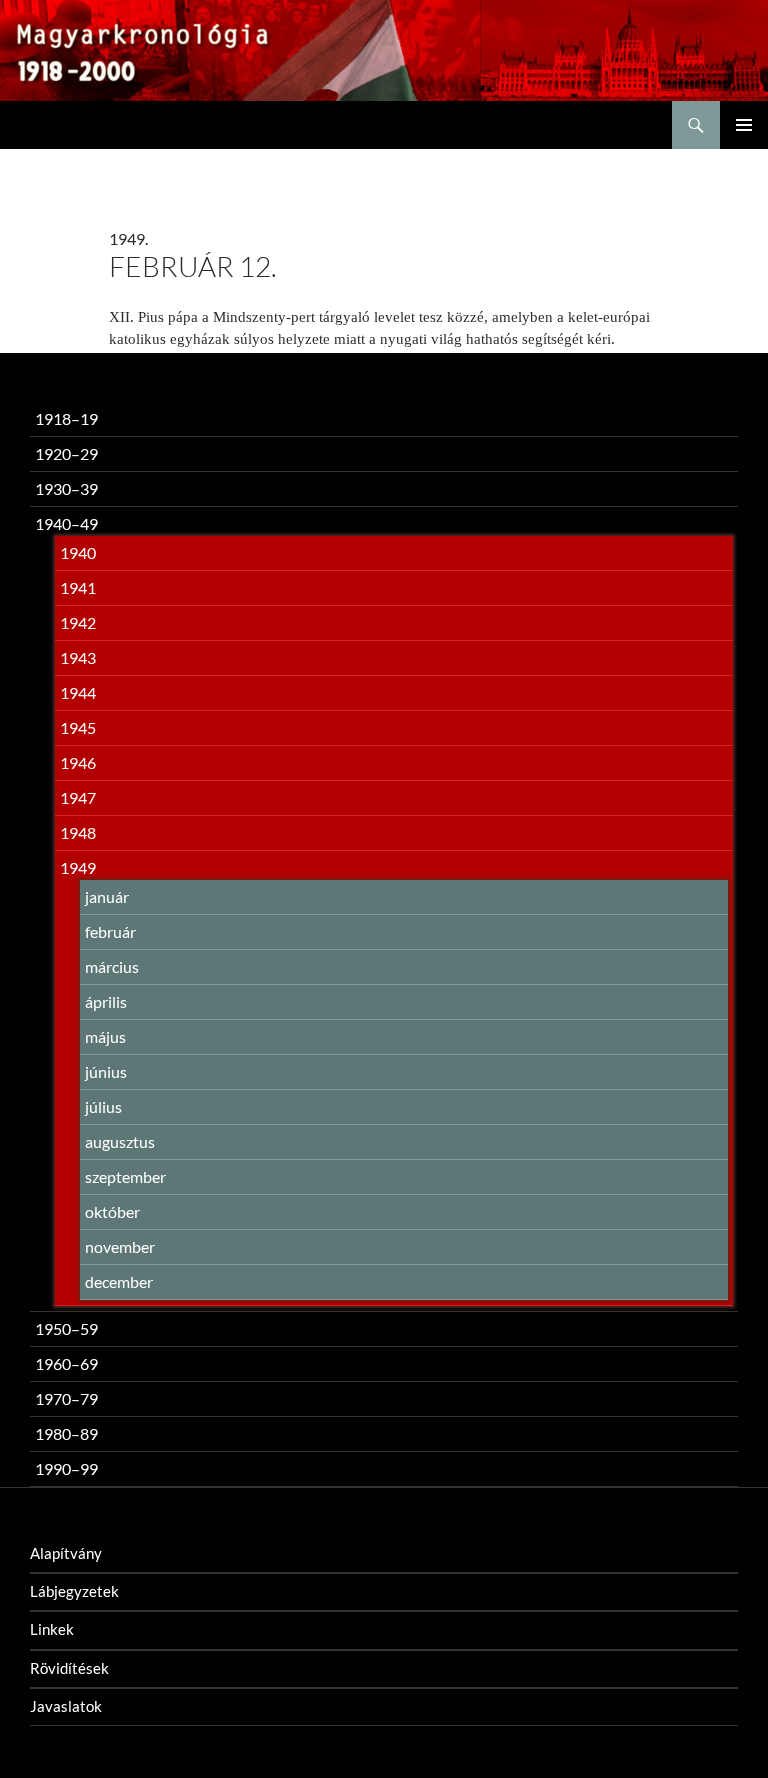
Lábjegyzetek (74, 1591)
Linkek (52, 1629)
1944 (78, 692)
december (119, 1281)
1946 (78, 762)
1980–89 (66, 1433)
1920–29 (66, 453)
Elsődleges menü (744, 125)
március (112, 966)
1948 (78, 832)
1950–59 (66, 1328)
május (105, 1036)
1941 (78, 587)
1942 (78, 622)
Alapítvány (66, 1553)
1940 (78, 552)
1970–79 (66, 1398)
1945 (78, 727)
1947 (78, 797)
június (106, 1071)
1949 (78, 867)
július (103, 1106)
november (120, 1246)
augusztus (120, 1141)
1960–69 (66, 1363)
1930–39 (66, 488)
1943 (78, 657)
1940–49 (66, 523)
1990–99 (66, 1468)
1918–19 (66, 418)
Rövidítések (69, 1668)
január (107, 896)
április (106, 1001)
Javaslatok (66, 1706)
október (112, 1211)
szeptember (125, 1176)
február (110, 931)
